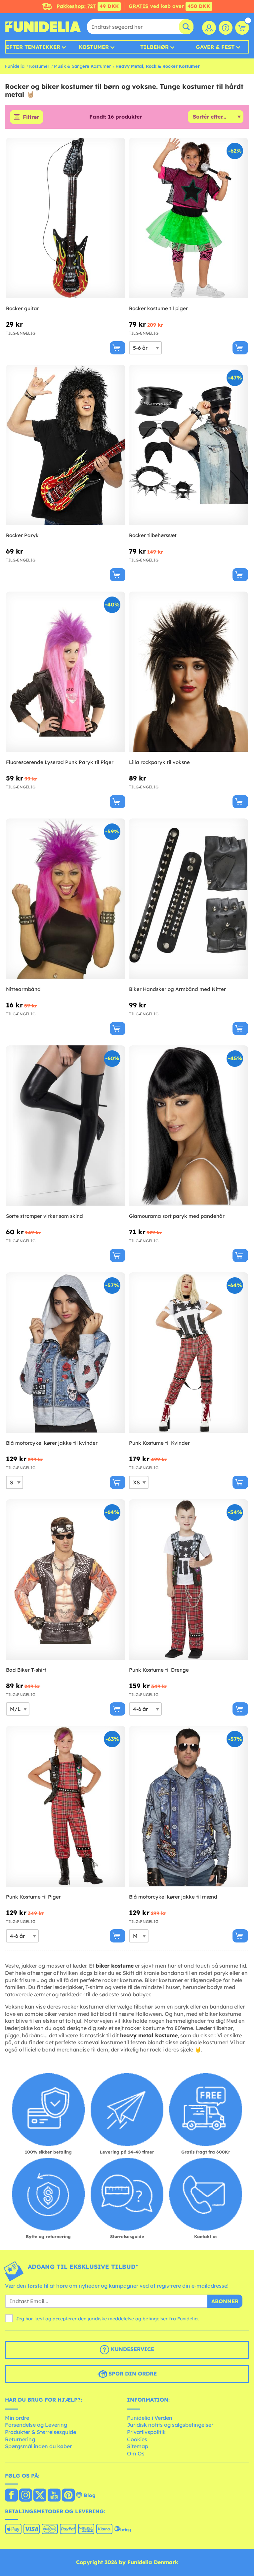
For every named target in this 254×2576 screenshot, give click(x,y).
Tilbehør (154, 47)
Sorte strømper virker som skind (44, 1216)
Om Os (136, 2453)
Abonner (225, 2301)
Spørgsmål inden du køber (38, 2446)
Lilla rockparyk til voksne (159, 762)
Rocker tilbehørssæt (153, 535)
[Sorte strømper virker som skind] (66, 1126)
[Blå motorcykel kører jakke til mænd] (189, 1806)
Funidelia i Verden (150, 2418)
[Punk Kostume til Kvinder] (189, 1353)
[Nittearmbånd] (66, 899)
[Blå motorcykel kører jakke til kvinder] (66, 1353)
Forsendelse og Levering (36, 2425)
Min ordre (17, 2418)
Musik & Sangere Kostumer (82, 66)
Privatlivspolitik (146, 2432)
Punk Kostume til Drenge (159, 1670)
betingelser (155, 2319)
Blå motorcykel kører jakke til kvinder (52, 1443)
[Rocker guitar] (66, 218)
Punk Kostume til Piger (33, 1897)
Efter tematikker (33, 47)
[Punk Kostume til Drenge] (189, 1580)
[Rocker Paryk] (66, 445)
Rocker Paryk (22, 535)
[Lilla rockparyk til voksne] (189, 672)
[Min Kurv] (242, 28)
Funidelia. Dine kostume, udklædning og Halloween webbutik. (43, 27)
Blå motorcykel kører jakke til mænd (173, 1897)
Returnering (20, 2439)
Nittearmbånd (23, 989)
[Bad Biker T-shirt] (66, 1580)
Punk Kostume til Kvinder (159, 1443)
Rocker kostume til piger (158, 308)
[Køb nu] (118, 348)
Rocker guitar (22, 308)
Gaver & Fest (215, 47)
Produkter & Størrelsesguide (41, 2432)
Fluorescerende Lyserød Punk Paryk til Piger (60, 762)
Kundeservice (132, 2349)
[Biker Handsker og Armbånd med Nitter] (189, 899)
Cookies (137, 2439)
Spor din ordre (132, 2374)
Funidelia (15, 66)
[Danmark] (11, 2496)
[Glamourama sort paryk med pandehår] (189, 1126)
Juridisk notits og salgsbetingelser (170, 2425)
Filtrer (31, 117)
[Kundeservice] (226, 28)
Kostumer (94, 47)
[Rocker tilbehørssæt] (189, 445)
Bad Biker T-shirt (26, 1670)
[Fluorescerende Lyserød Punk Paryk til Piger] (66, 672)
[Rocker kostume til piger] (189, 218)
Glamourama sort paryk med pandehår (177, 1216)
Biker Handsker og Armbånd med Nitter (177, 989)
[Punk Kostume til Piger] (66, 1806)
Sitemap (138, 2446)
